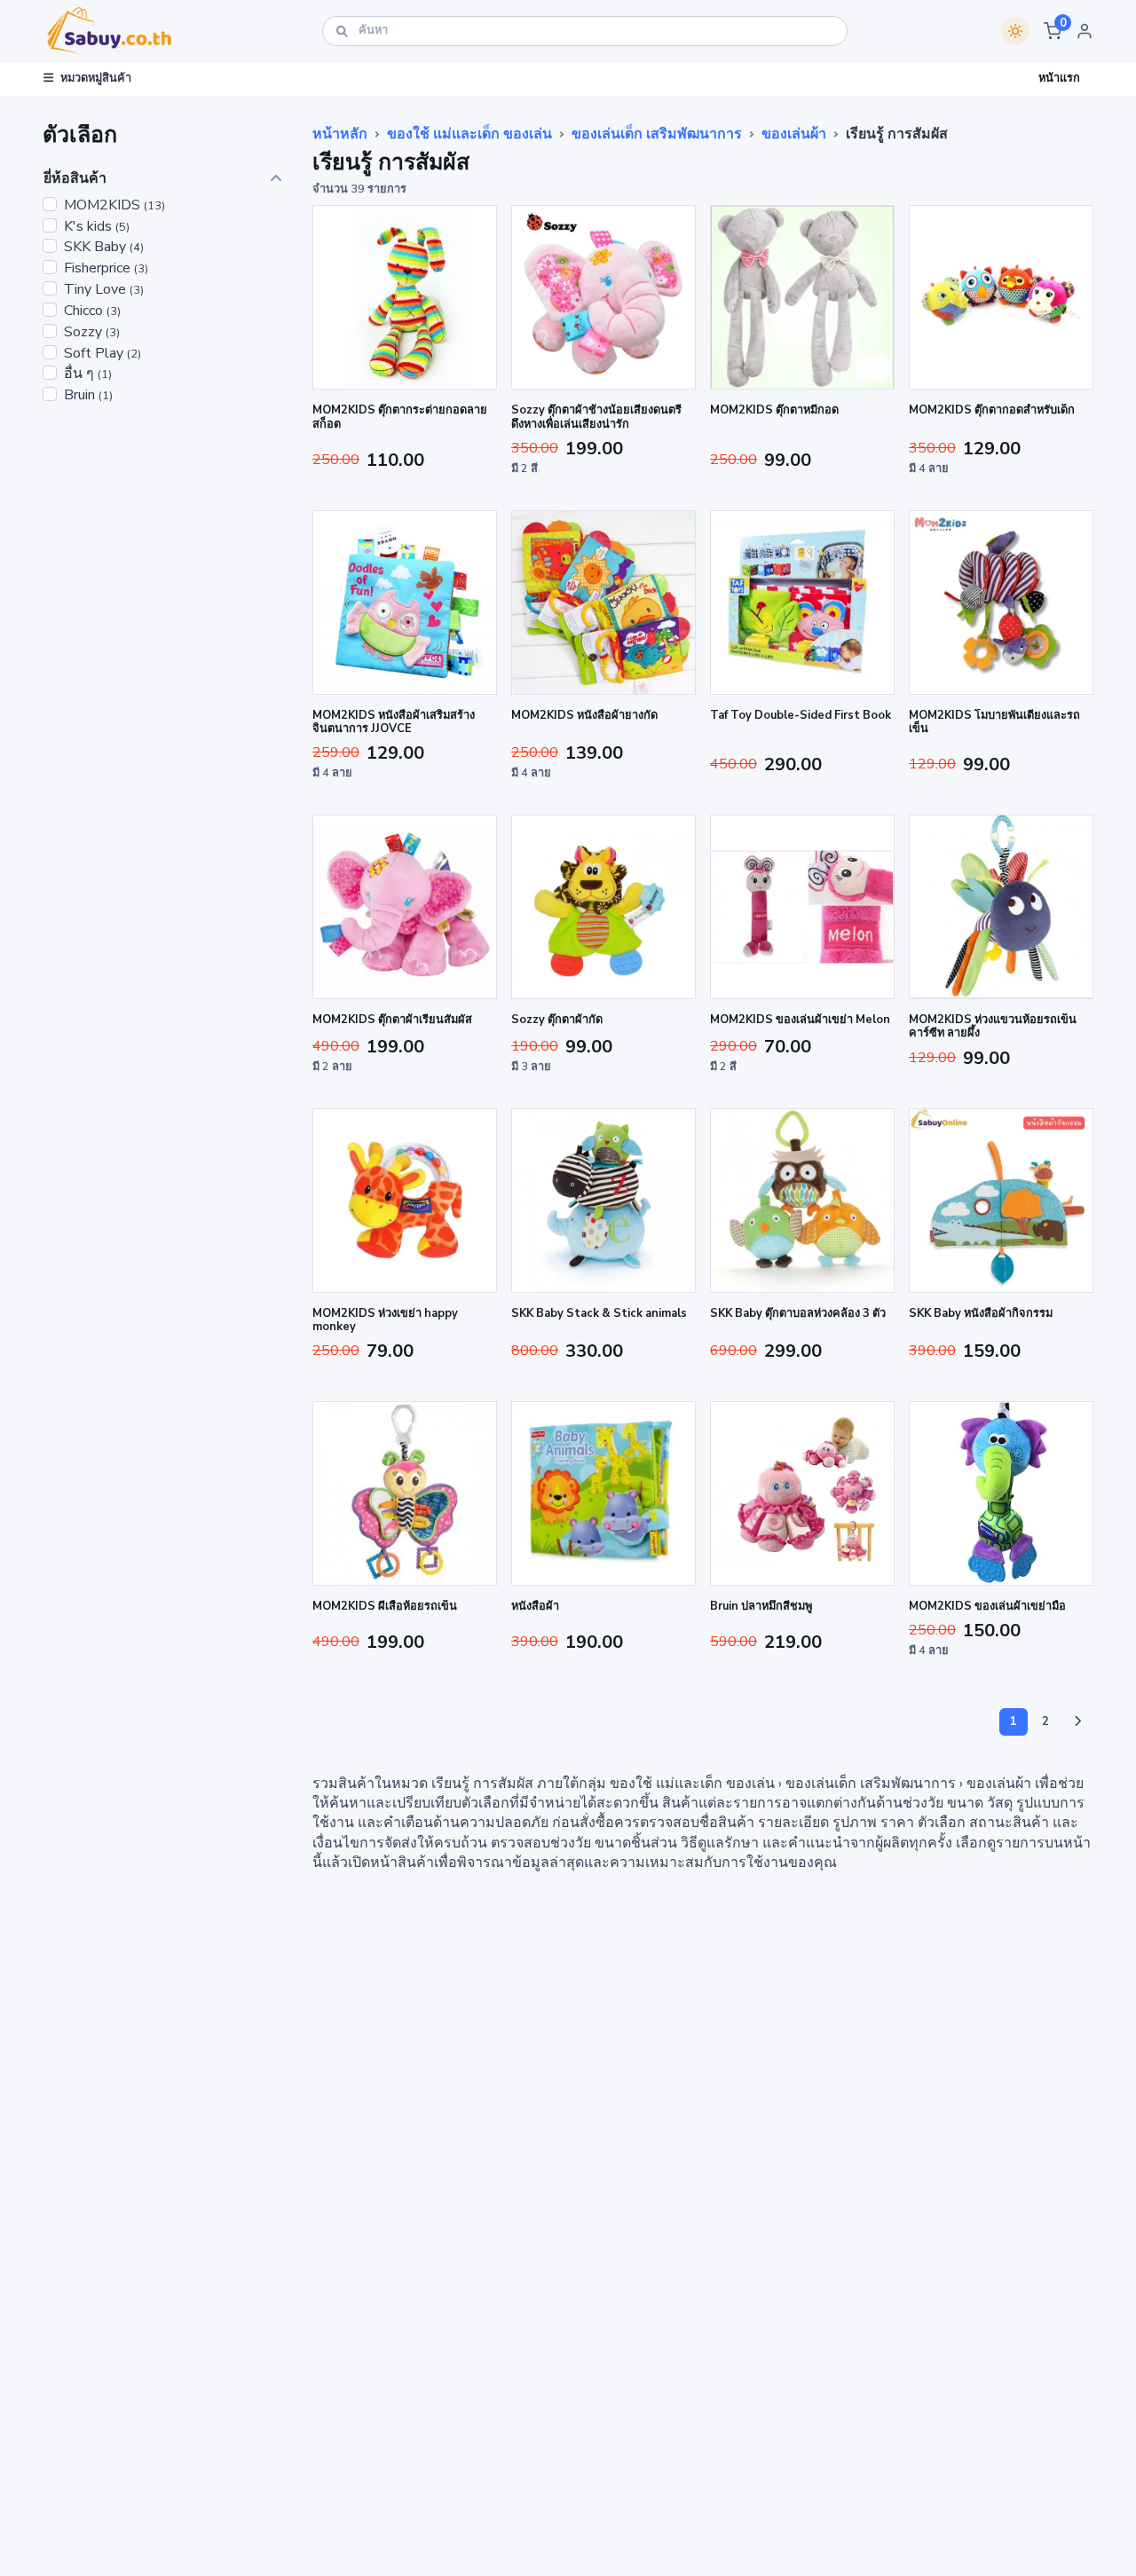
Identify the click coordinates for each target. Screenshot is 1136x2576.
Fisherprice (106, 268)
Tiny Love (104, 290)
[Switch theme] (1015, 31)
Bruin (88, 395)
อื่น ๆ (88, 374)
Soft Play (103, 354)
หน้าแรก (1059, 78)
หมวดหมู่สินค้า (96, 78)
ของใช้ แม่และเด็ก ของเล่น (469, 134)
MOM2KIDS (114, 205)
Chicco (92, 311)
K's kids (97, 227)
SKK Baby (104, 247)
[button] (1053, 31)
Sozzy (92, 332)
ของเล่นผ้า (794, 134)
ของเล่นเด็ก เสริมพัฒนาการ (657, 134)
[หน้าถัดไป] (1077, 1722)
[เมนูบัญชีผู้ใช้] (1085, 31)
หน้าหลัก (340, 134)
